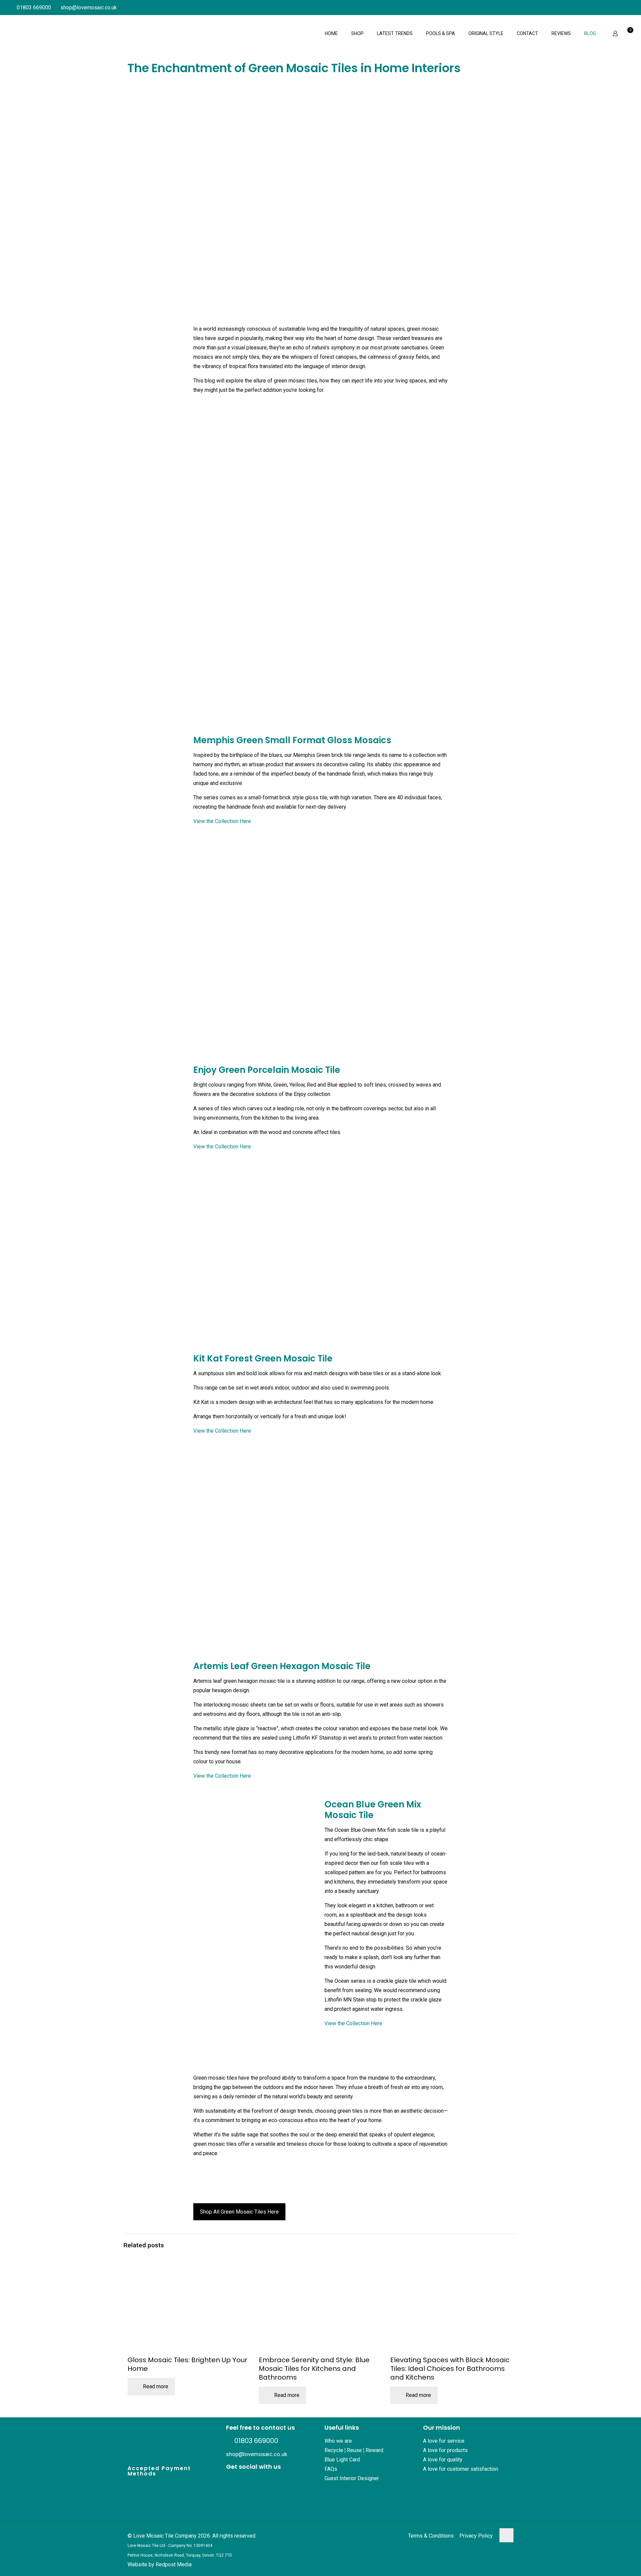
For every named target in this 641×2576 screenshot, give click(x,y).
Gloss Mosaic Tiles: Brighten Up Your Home (187, 2364)
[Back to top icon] (506, 2535)
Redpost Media (174, 2564)
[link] (321, 567)
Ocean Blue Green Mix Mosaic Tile (373, 1810)
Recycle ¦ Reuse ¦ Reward (354, 2450)
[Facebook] (229, 2480)
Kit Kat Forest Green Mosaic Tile (263, 1358)
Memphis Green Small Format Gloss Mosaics (292, 740)
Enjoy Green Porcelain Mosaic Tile (267, 1070)
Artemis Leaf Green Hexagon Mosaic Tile (282, 1666)
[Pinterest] (235, 2480)
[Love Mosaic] (34, 33)
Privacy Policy (476, 2536)
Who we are (338, 2441)
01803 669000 (34, 8)
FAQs (331, 2469)
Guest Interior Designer (352, 2478)
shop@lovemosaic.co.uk (89, 8)
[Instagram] (242, 2480)
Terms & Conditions (431, 2536)
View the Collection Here (222, 821)
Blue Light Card (342, 2460)
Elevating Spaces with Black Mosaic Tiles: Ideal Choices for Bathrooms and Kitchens (450, 2369)
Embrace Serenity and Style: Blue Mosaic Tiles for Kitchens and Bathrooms (314, 2369)
